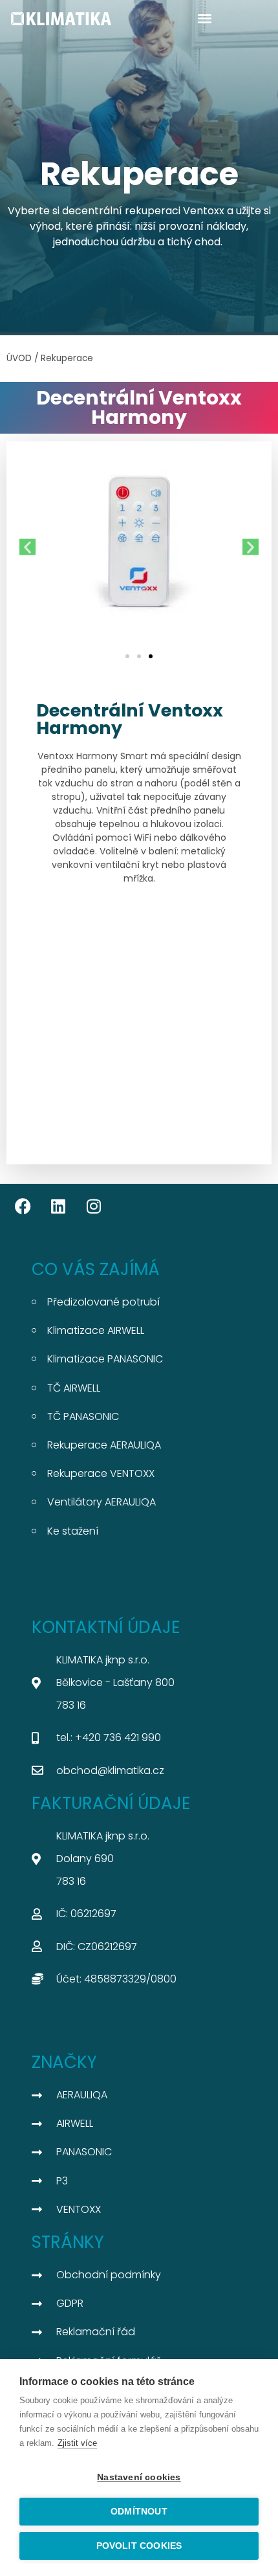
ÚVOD (19, 358)
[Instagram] (94, 1206)
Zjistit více (77, 2443)
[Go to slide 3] (151, 656)
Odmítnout (139, 2512)
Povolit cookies (139, 2546)
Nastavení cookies (139, 2477)
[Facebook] (23, 1206)
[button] (205, 18)
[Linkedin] (58, 1206)
